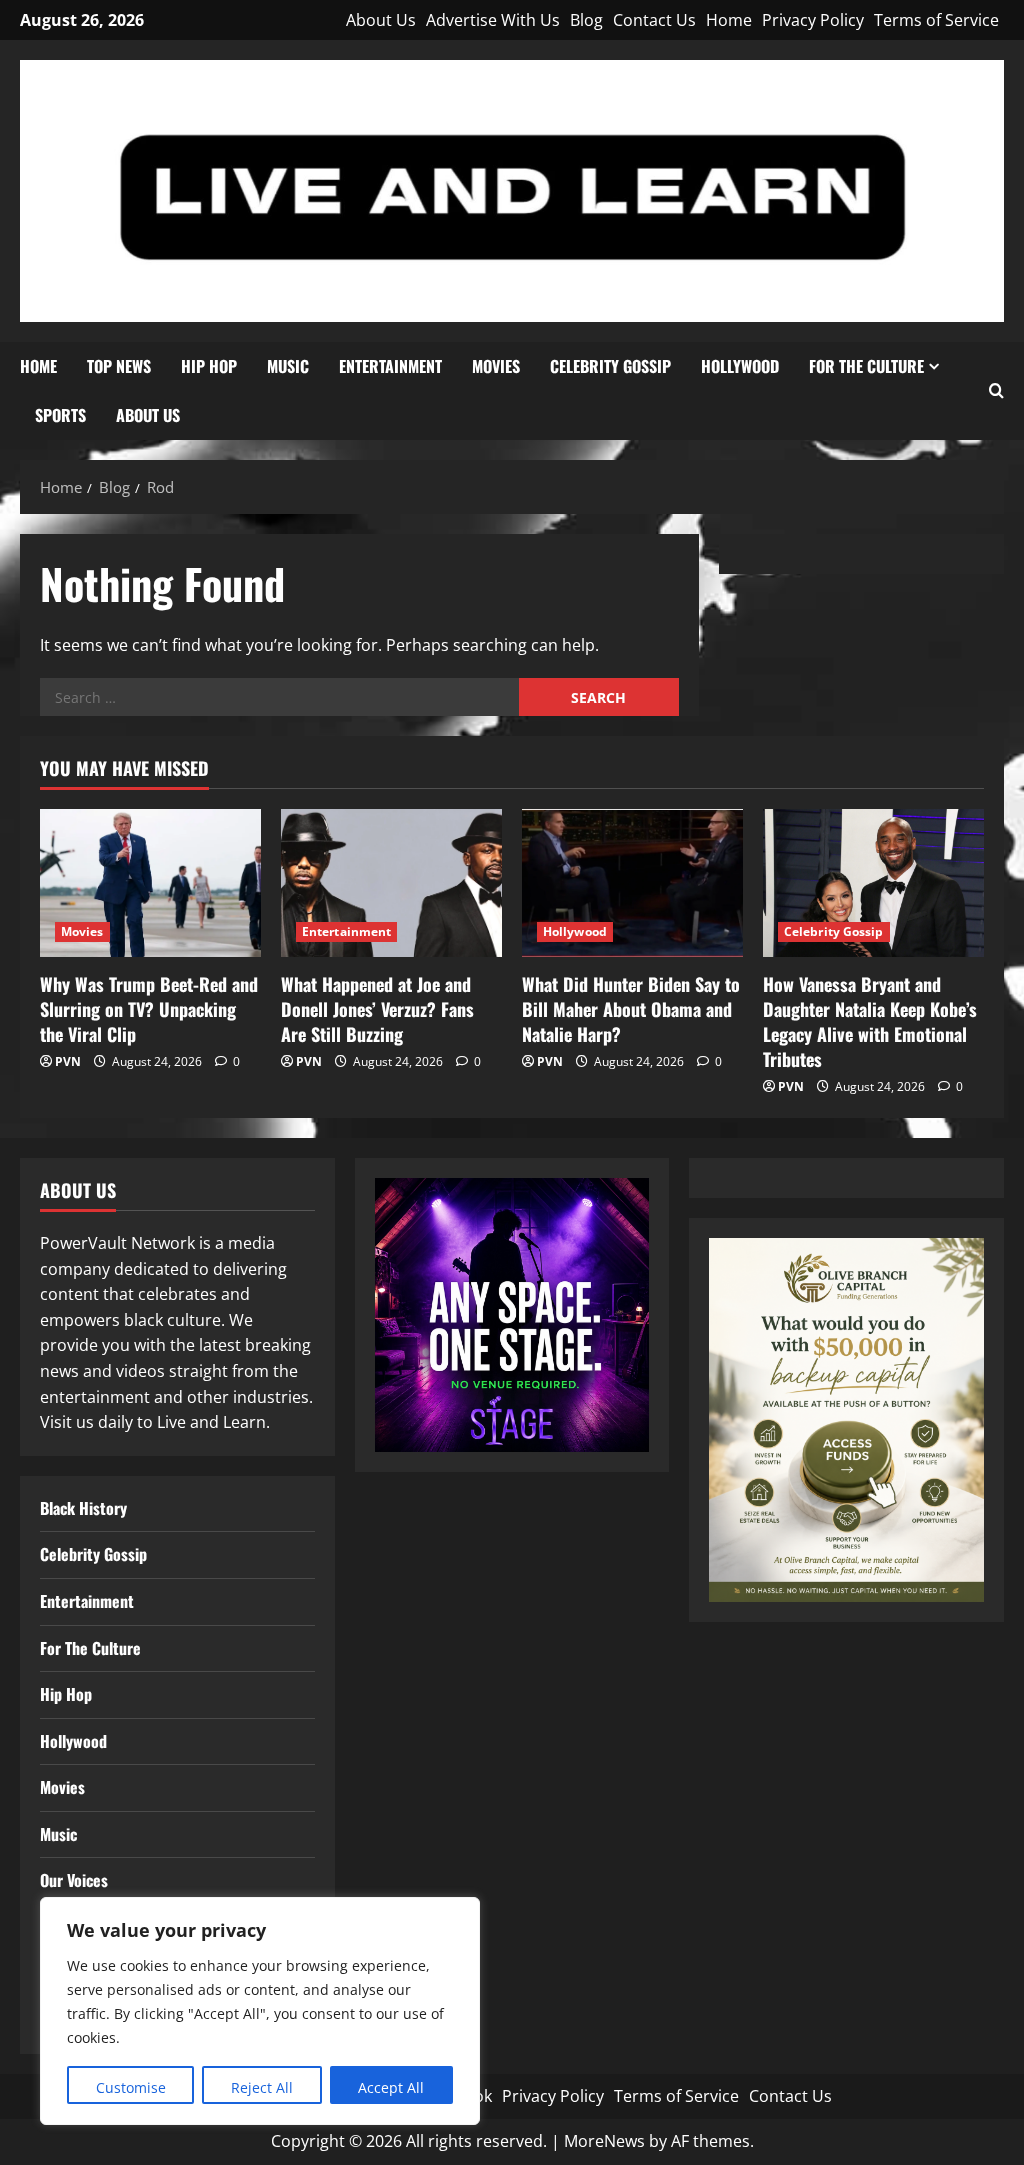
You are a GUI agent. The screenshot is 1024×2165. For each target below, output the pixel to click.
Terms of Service (936, 20)
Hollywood (740, 366)
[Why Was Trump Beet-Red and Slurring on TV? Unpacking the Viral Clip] (150, 882)
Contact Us (654, 20)
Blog (586, 20)
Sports (60, 415)
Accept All (391, 2087)
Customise (131, 2087)
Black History (83, 1508)
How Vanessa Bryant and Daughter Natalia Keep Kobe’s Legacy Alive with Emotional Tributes (870, 1022)
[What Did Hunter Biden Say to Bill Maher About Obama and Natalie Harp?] (632, 882)
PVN (68, 1061)
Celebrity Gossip (610, 366)
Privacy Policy (813, 20)
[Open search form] (996, 390)
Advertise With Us (493, 20)
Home (729, 20)
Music (288, 366)
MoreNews (604, 2141)
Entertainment (390, 366)
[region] (260, 2011)
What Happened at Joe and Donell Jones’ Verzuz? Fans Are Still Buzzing (377, 1009)
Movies (496, 366)
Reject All (262, 2087)
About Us (381, 20)
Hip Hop (209, 366)
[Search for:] (279, 697)
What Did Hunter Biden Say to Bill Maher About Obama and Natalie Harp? (631, 1009)
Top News (119, 366)
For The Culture (866, 366)
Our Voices (74, 1880)
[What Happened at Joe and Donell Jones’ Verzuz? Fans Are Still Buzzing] (391, 882)
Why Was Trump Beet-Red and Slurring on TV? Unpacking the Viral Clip (149, 1009)
